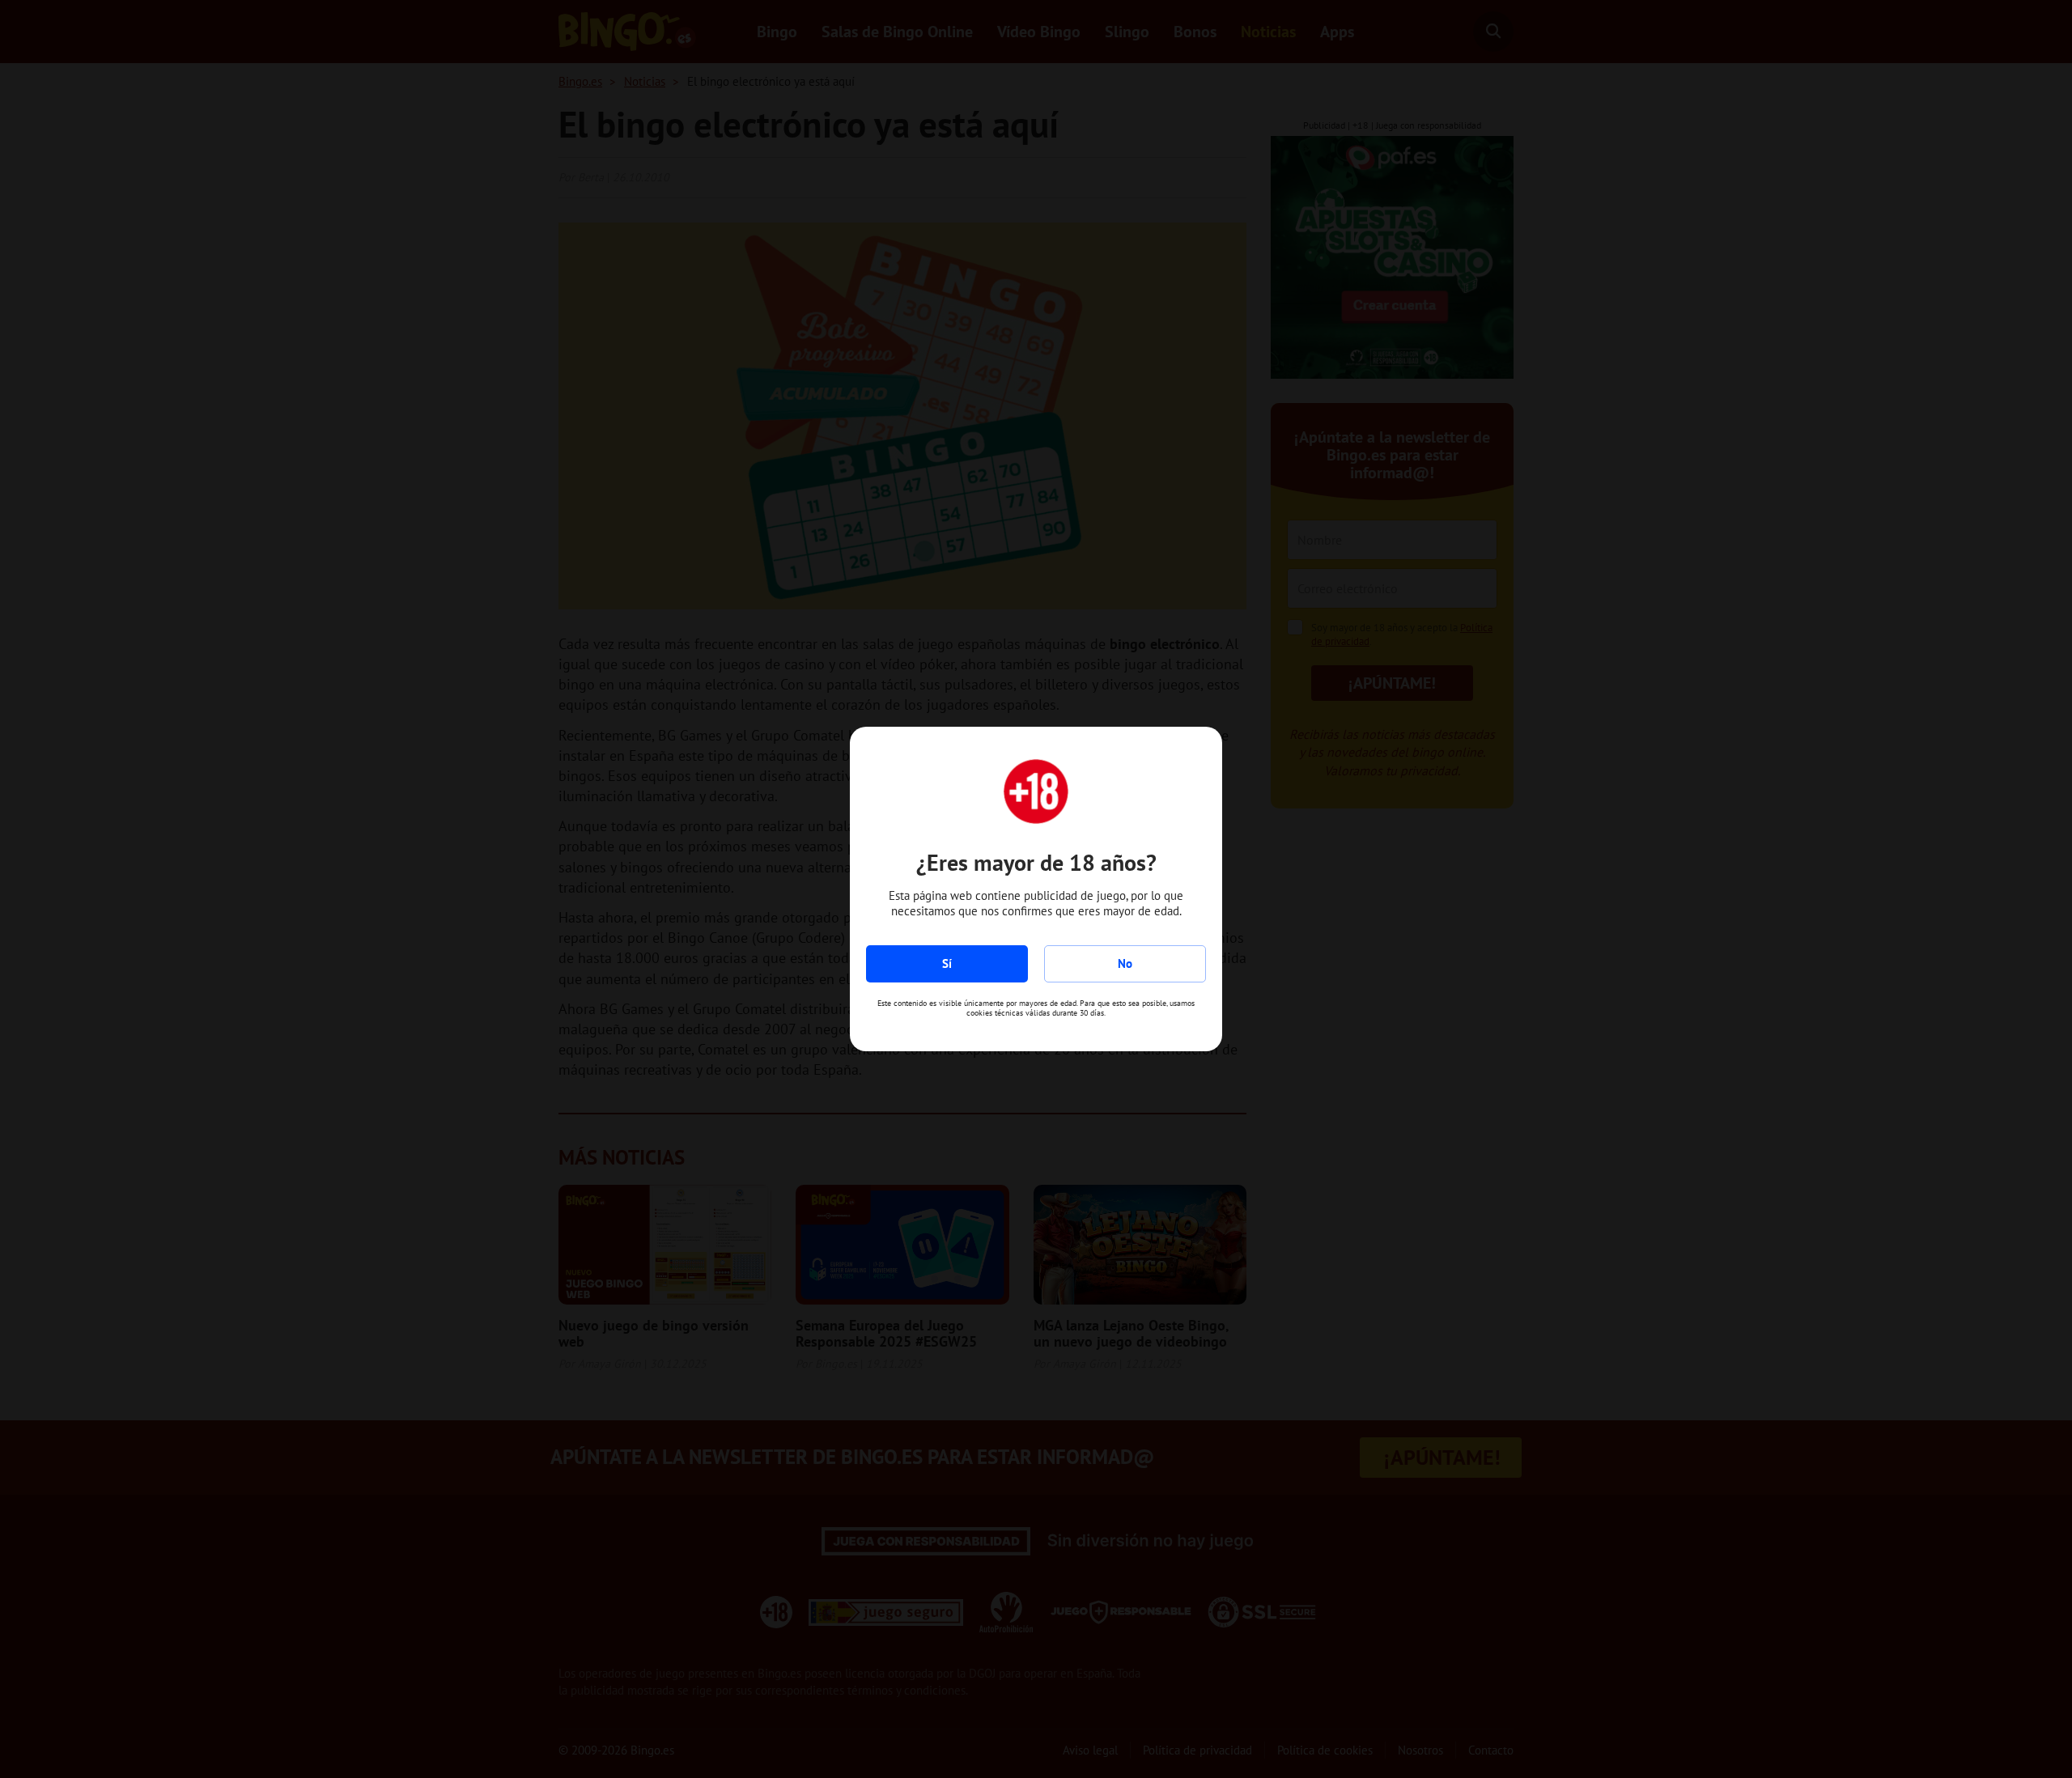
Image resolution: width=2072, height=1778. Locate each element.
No (1125, 963)
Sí (947, 963)
